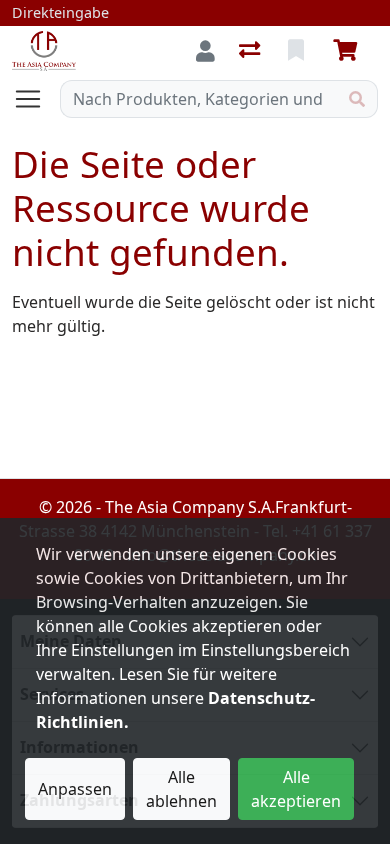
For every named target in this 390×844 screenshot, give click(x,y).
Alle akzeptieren (296, 789)
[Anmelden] (205, 51)
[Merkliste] (298, 51)
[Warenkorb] (349, 51)
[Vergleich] (251, 51)
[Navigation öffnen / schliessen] (36, 99)
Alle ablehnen (181, 789)
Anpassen (75, 789)
